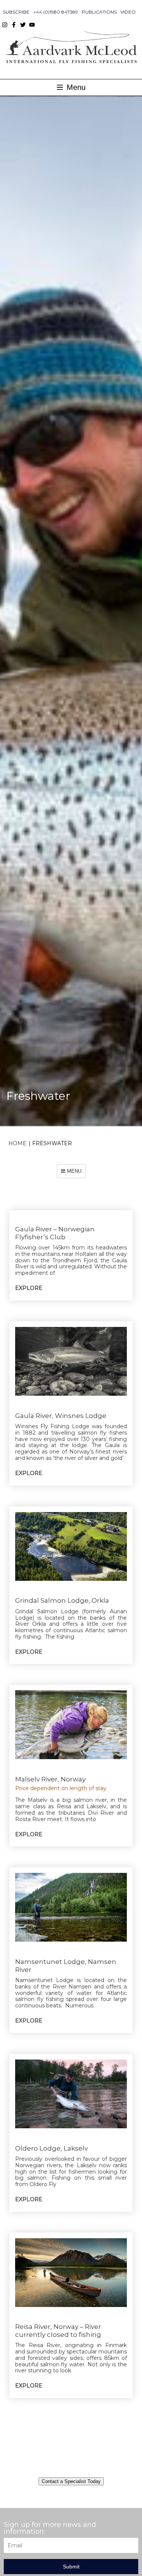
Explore (29, 1288)
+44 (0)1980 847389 (56, 12)
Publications (99, 12)
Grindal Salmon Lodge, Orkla (62, 1600)
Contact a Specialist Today (71, 2481)
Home (17, 1143)
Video (128, 12)
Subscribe (16, 12)
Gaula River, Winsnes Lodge (61, 1416)
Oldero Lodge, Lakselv (51, 2148)
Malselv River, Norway (50, 1779)
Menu (75, 87)
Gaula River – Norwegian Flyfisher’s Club (55, 1233)
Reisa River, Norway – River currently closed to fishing (58, 2330)
